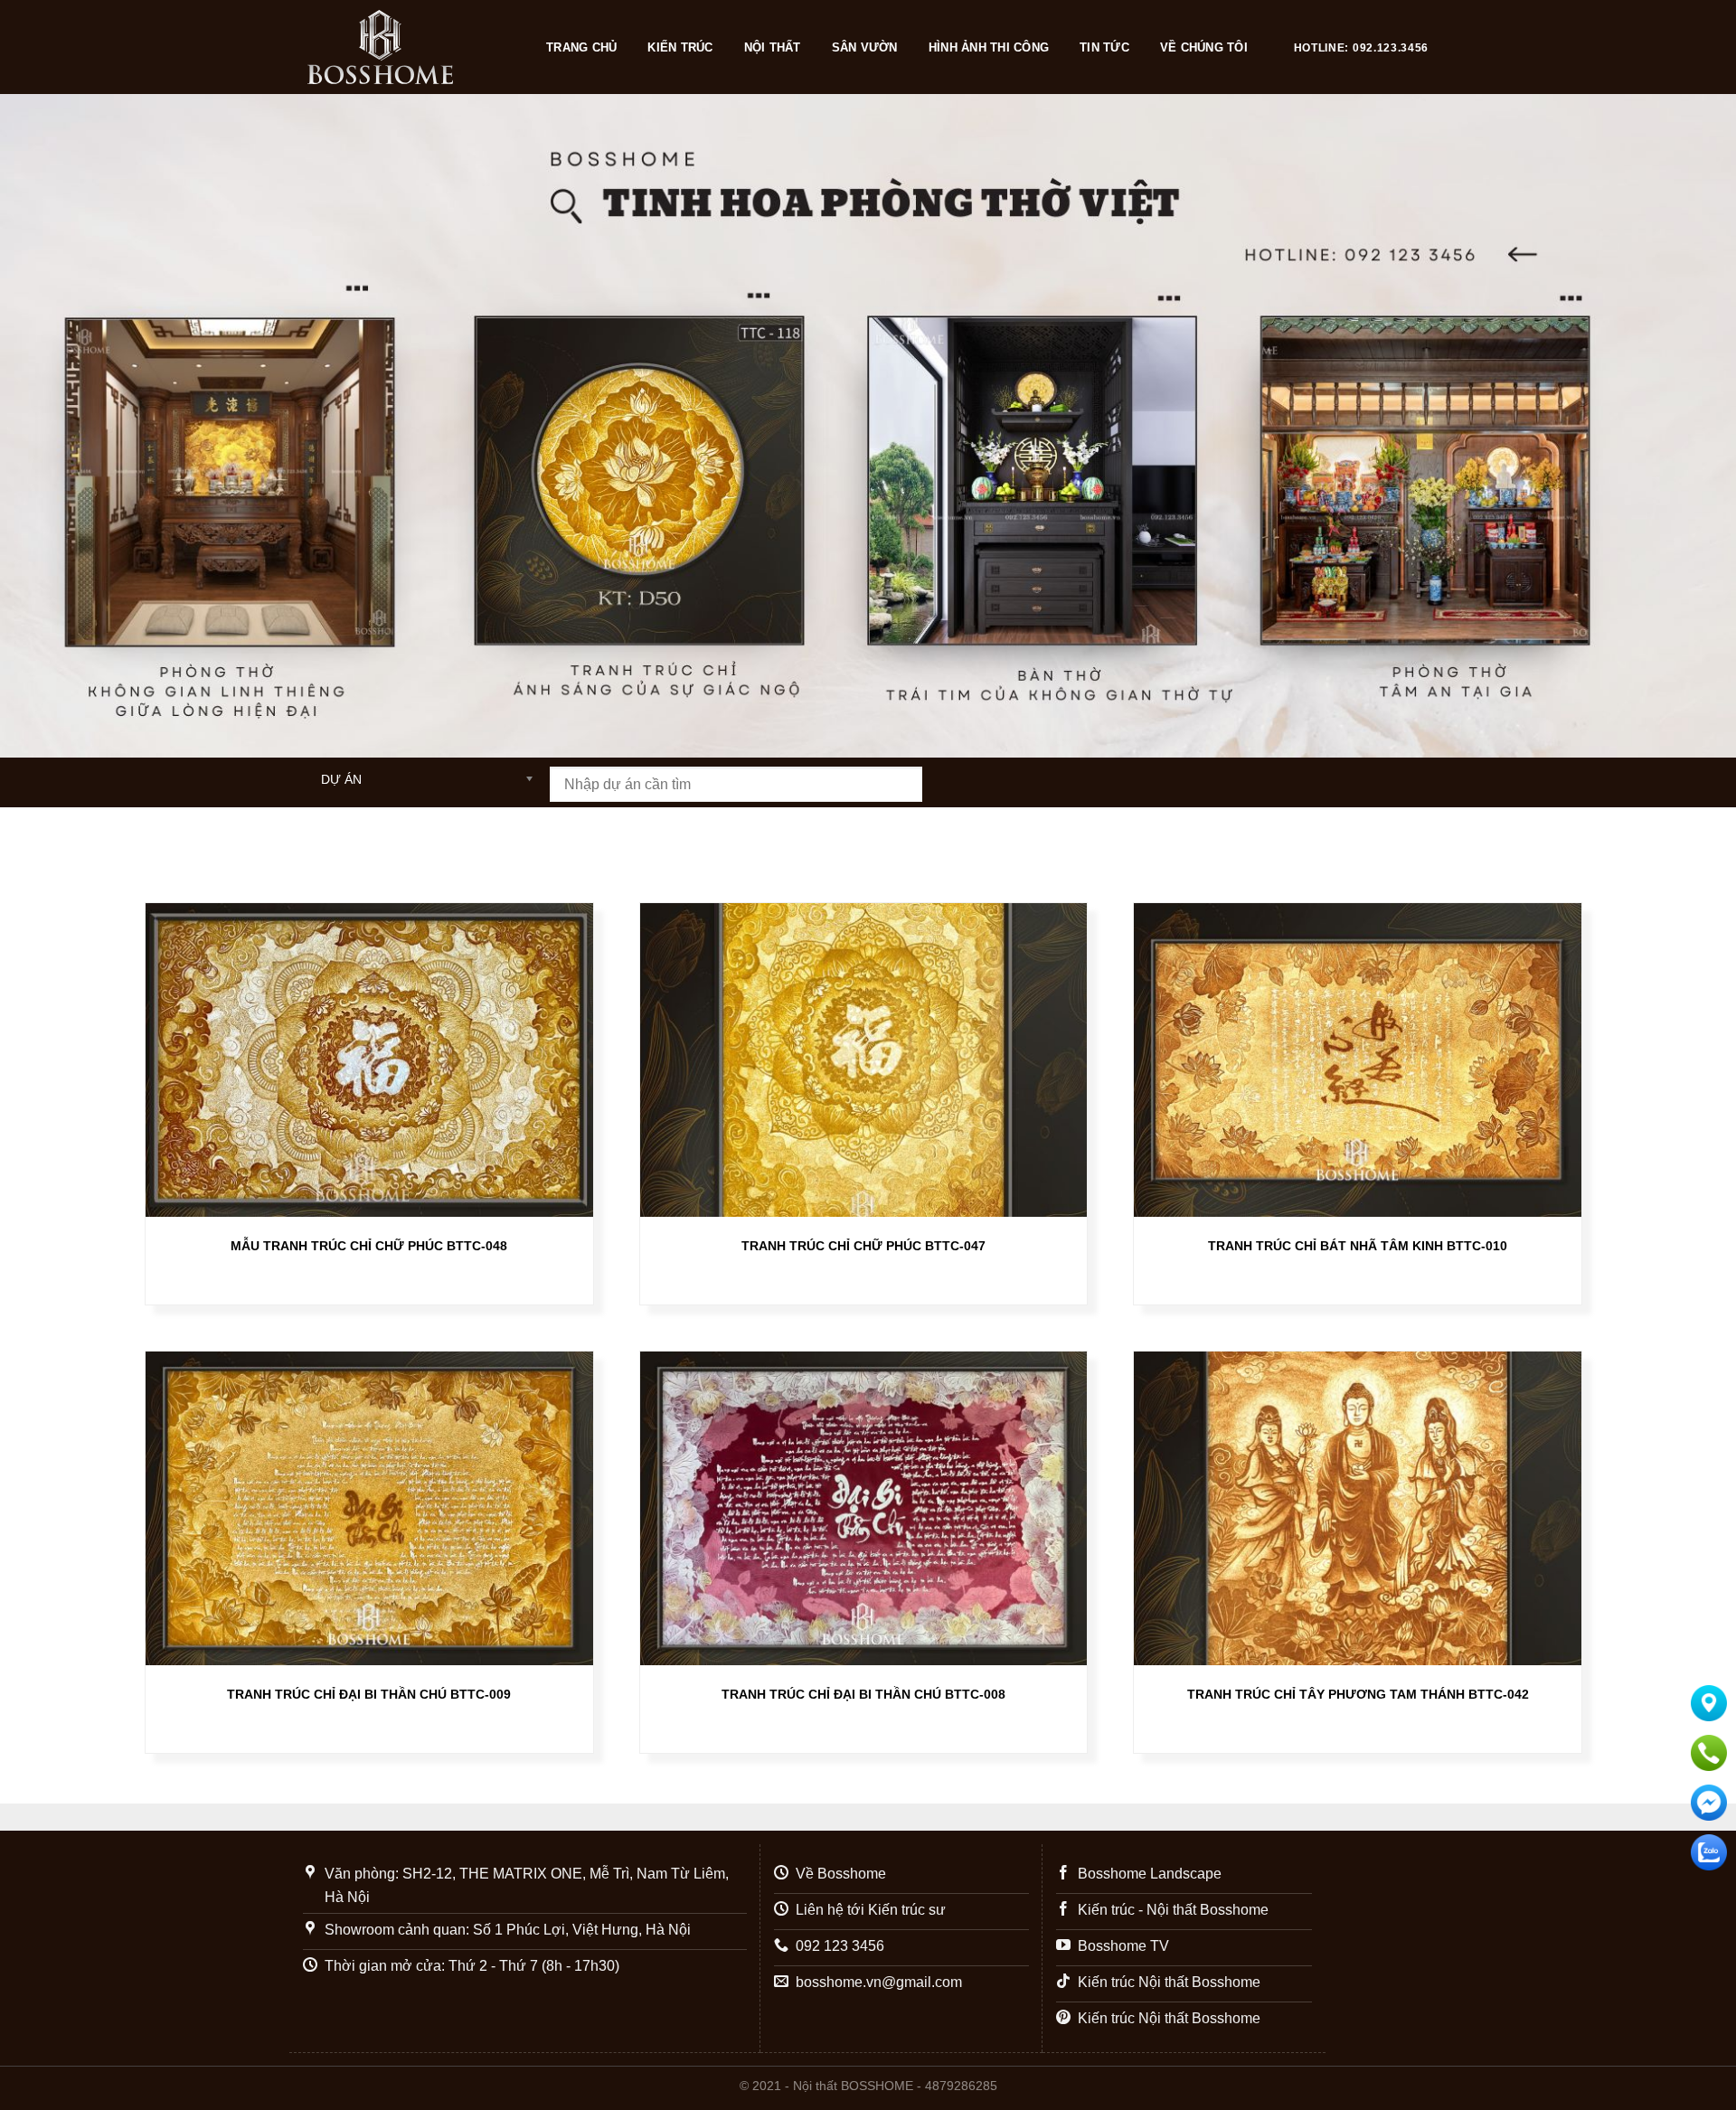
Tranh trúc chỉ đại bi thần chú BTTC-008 (863, 1694)
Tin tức (1104, 47)
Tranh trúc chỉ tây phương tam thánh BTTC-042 (1358, 1694)
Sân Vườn (865, 47)
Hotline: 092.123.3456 (1361, 48)
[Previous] (58, 426)
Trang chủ (581, 47)
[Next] (1678, 426)
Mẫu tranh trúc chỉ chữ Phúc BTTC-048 (369, 1246)
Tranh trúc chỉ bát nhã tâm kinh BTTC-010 (1358, 1246)
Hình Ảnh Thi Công (989, 47)
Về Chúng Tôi (1204, 47)
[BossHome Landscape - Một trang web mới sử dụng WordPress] (409, 47)
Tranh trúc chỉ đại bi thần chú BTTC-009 (369, 1694)
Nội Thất (773, 47)
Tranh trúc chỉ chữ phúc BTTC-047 (863, 1246)
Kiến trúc (680, 47)
